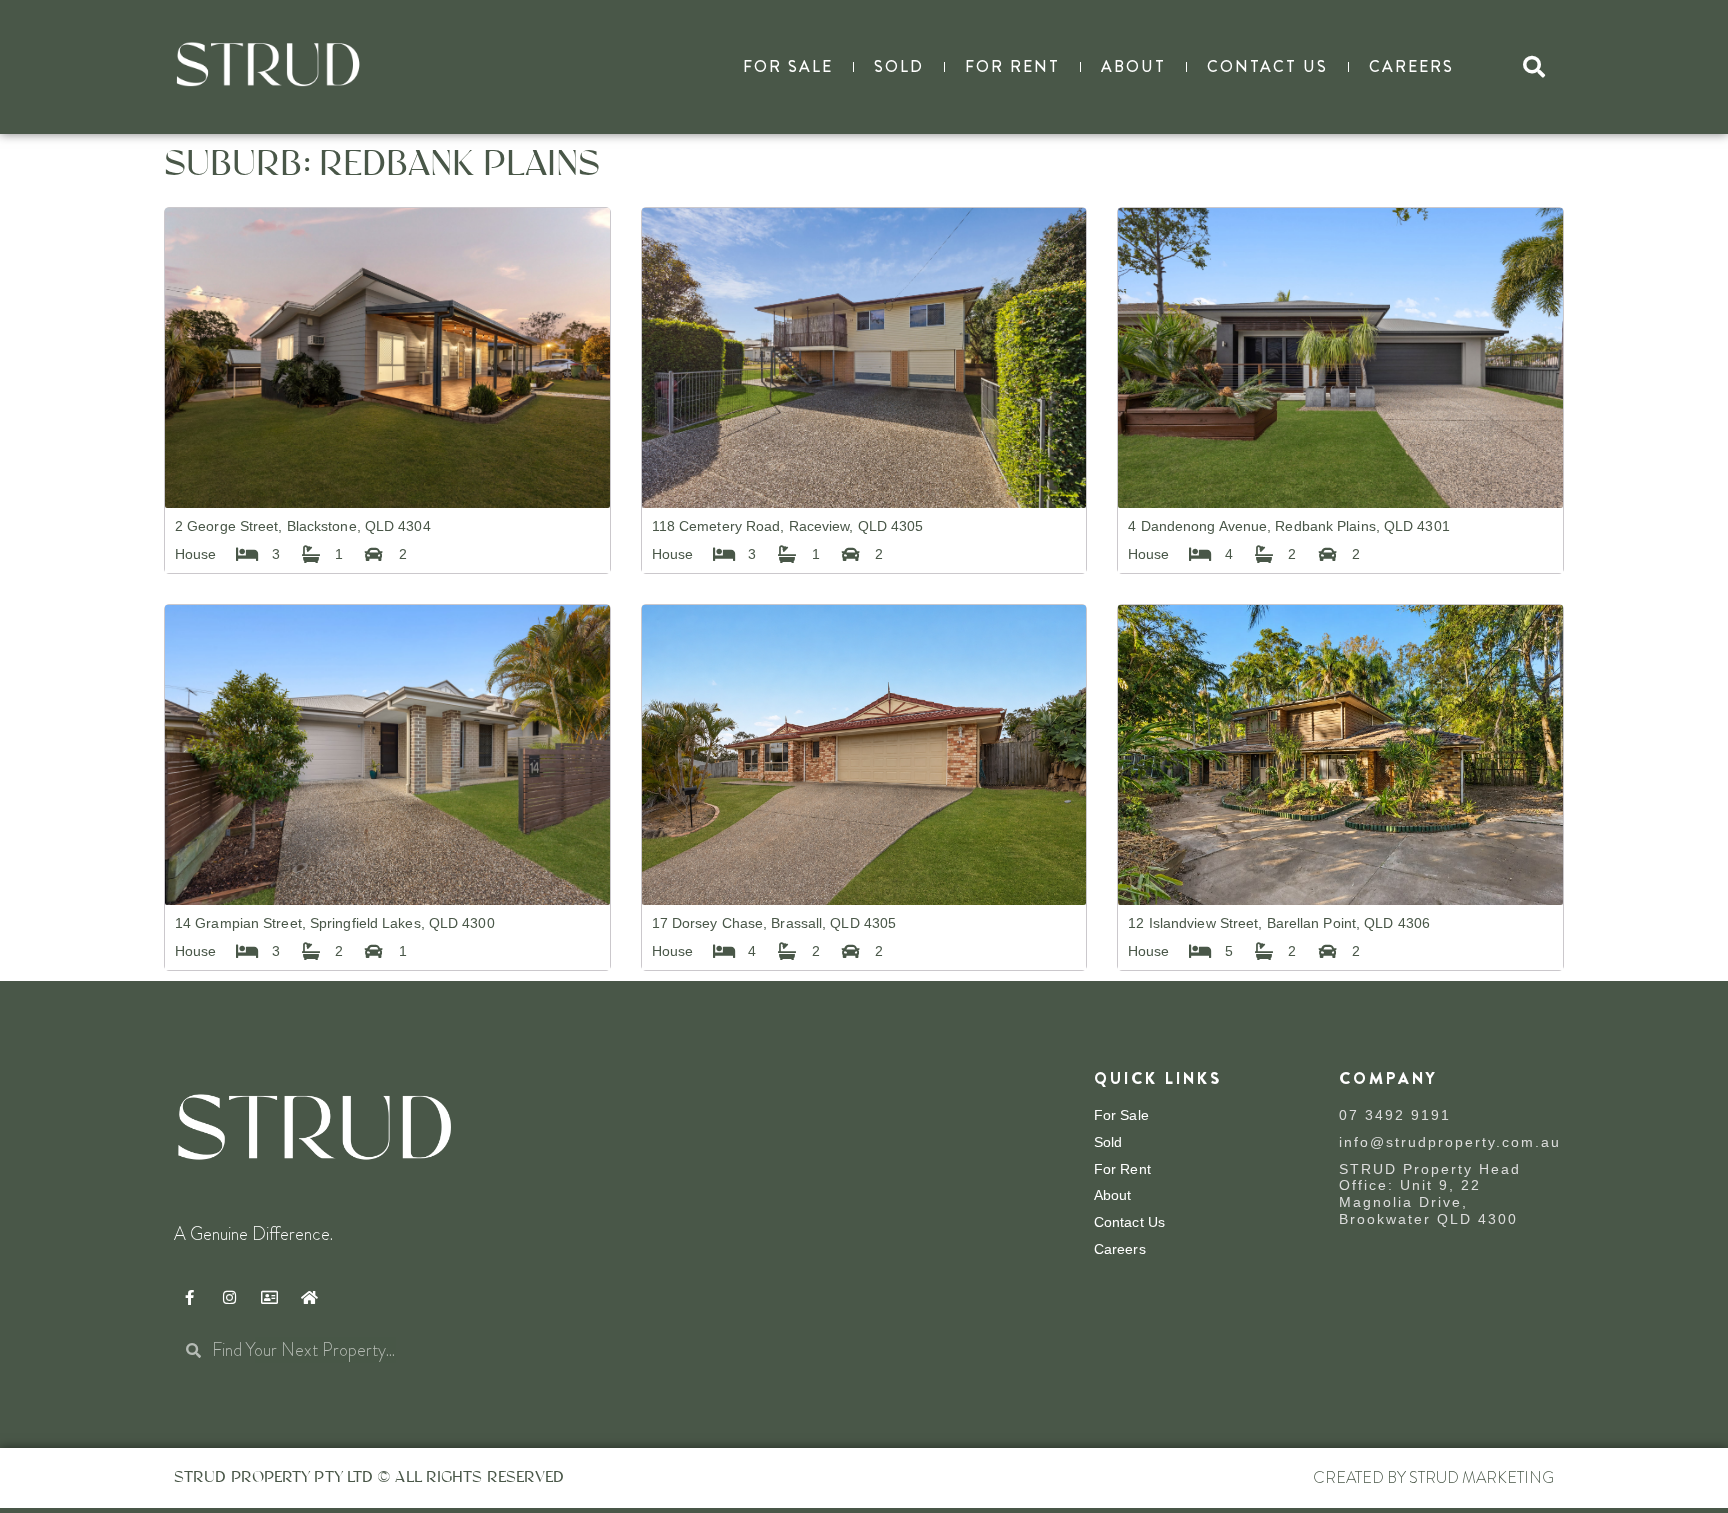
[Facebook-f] (189, 1298)
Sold (899, 66)
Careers (1411, 66)
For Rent (1012, 66)
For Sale (788, 66)
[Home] (309, 1298)
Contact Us (1267, 66)
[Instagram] (229, 1298)
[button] (1534, 67)
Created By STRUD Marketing (1433, 1477)
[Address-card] (269, 1298)
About (1133, 66)
